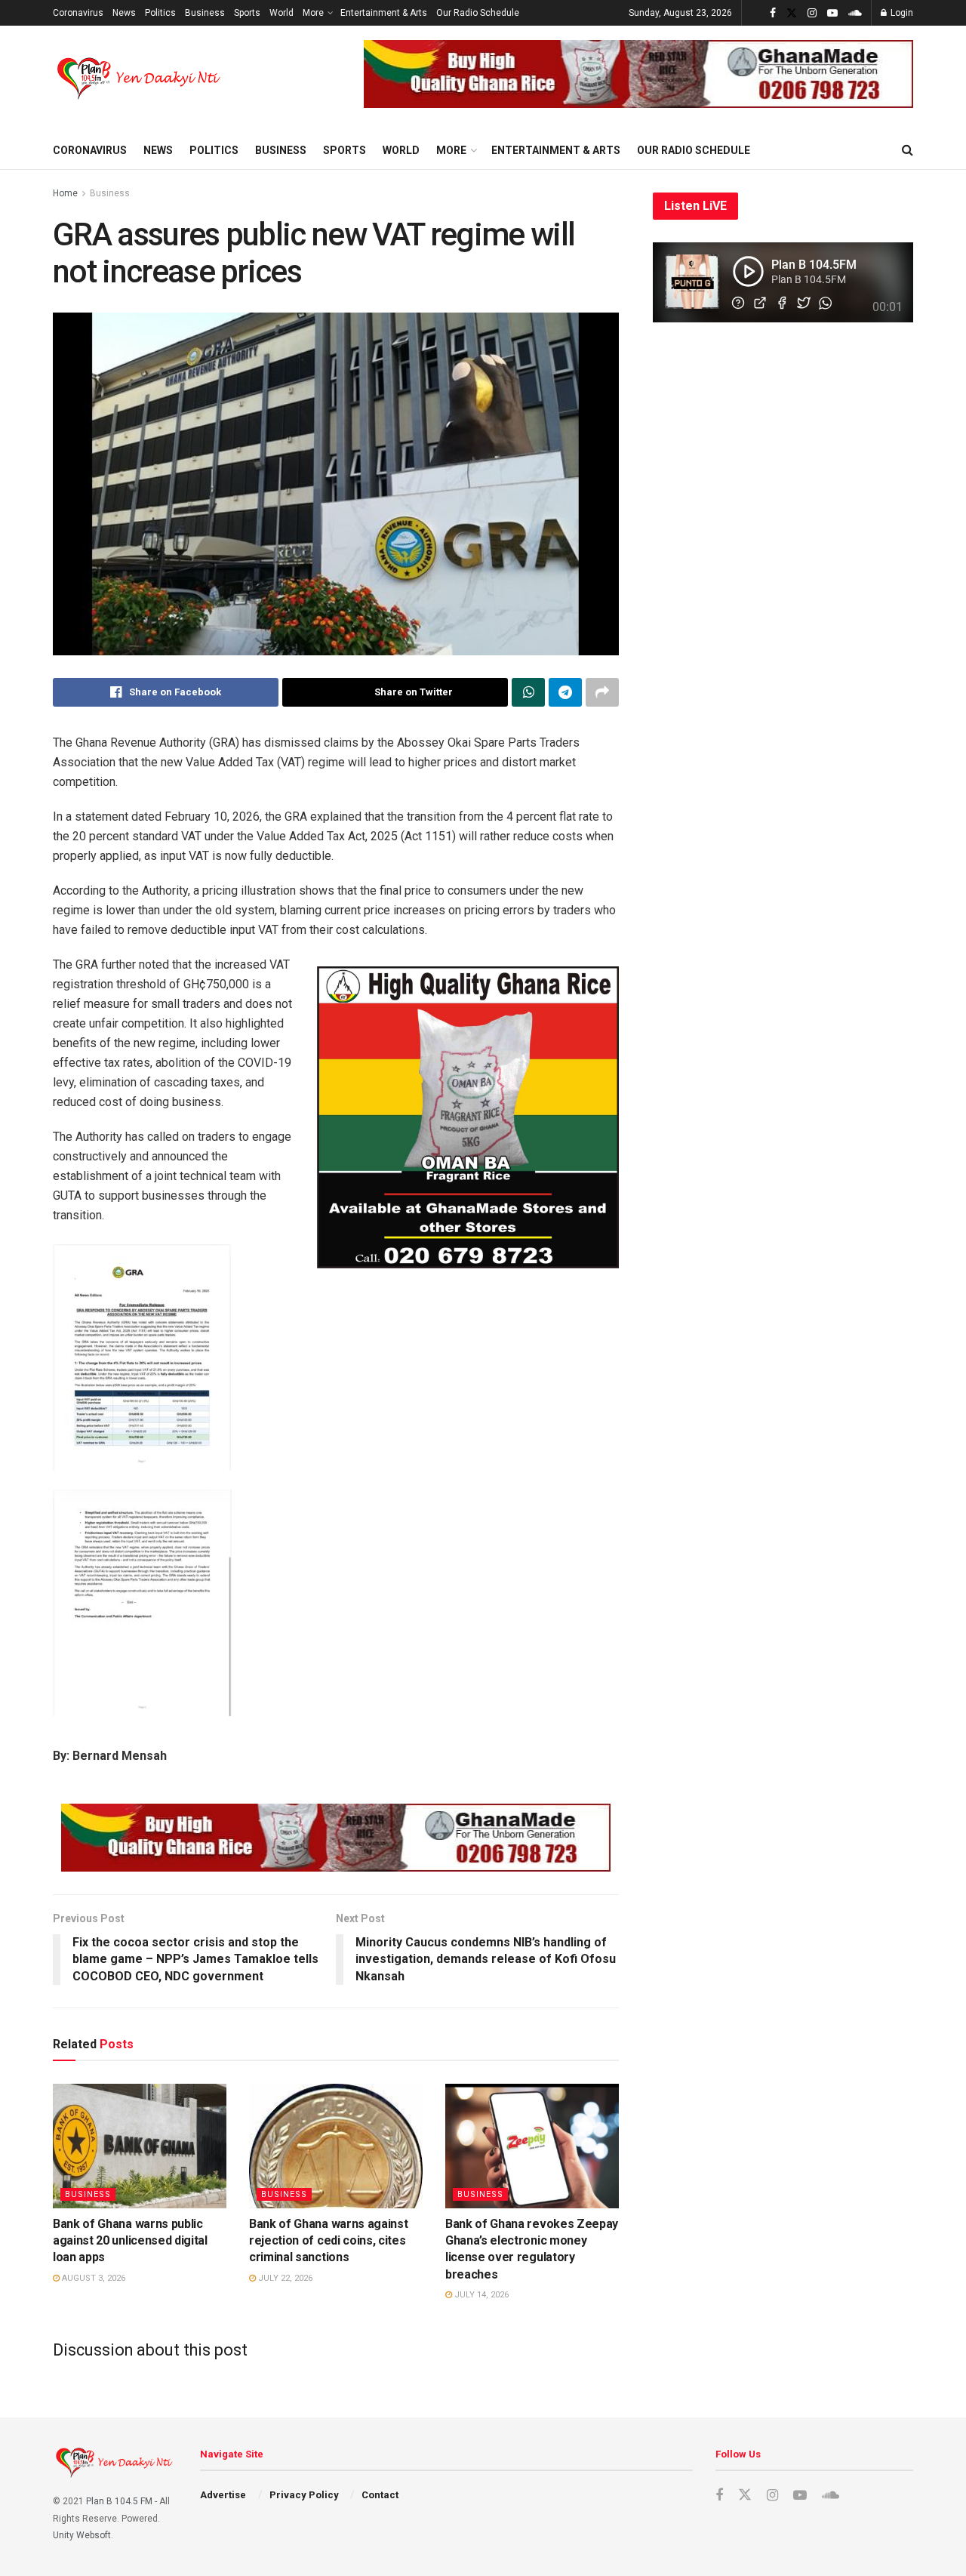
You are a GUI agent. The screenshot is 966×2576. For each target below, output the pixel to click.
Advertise (223, 2495)
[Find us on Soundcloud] (855, 13)
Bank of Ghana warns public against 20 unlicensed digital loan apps (130, 2241)
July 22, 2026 (284, 2278)
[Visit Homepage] (140, 79)
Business (205, 13)
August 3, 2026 (92, 2278)
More (313, 13)
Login (901, 13)
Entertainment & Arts (384, 13)
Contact (380, 2495)
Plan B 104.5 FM (119, 2501)
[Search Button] (908, 150)
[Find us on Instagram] (812, 13)
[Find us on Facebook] (773, 13)
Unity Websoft (82, 2535)
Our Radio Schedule (478, 13)
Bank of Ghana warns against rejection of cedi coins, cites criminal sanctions (328, 2241)
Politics (160, 13)
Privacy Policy (304, 2495)
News (124, 13)
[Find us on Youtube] (832, 13)
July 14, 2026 (480, 2295)
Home (65, 193)
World (281, 13)
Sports (247, 13)
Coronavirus (78, 13)
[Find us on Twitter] (792, 13)
